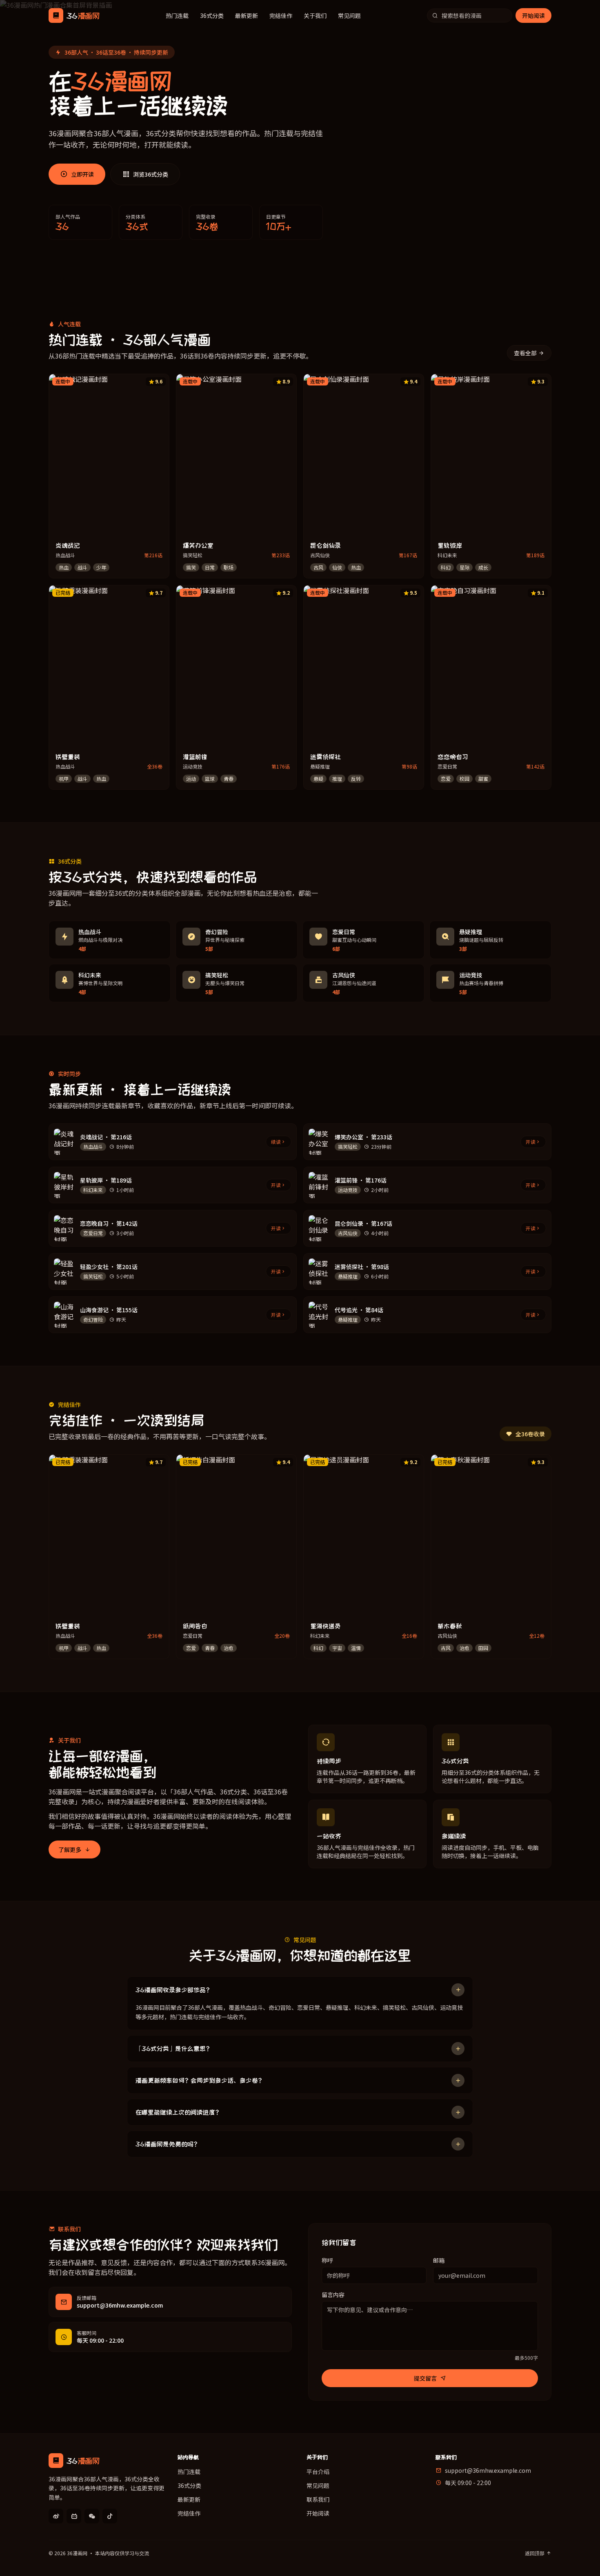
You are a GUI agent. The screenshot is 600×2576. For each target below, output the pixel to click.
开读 (531, 1142)
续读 (276, 1142)
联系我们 (318, 2499)
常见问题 (349, 16)
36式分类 (212, 16)
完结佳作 (281, 16)
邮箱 (439, 2260)
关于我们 (315, 16)
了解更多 (70, 1849)
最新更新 (247, 16)
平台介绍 (318, 2472)
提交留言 (425, 2378)
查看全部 (525, 353)
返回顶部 (535, 2553)
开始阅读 (533, 16)
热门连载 (177, 16)
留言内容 (333, 2295)
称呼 (327, 2260)
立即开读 (82, 174)
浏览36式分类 (151, 174)
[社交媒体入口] (56, 2516)
